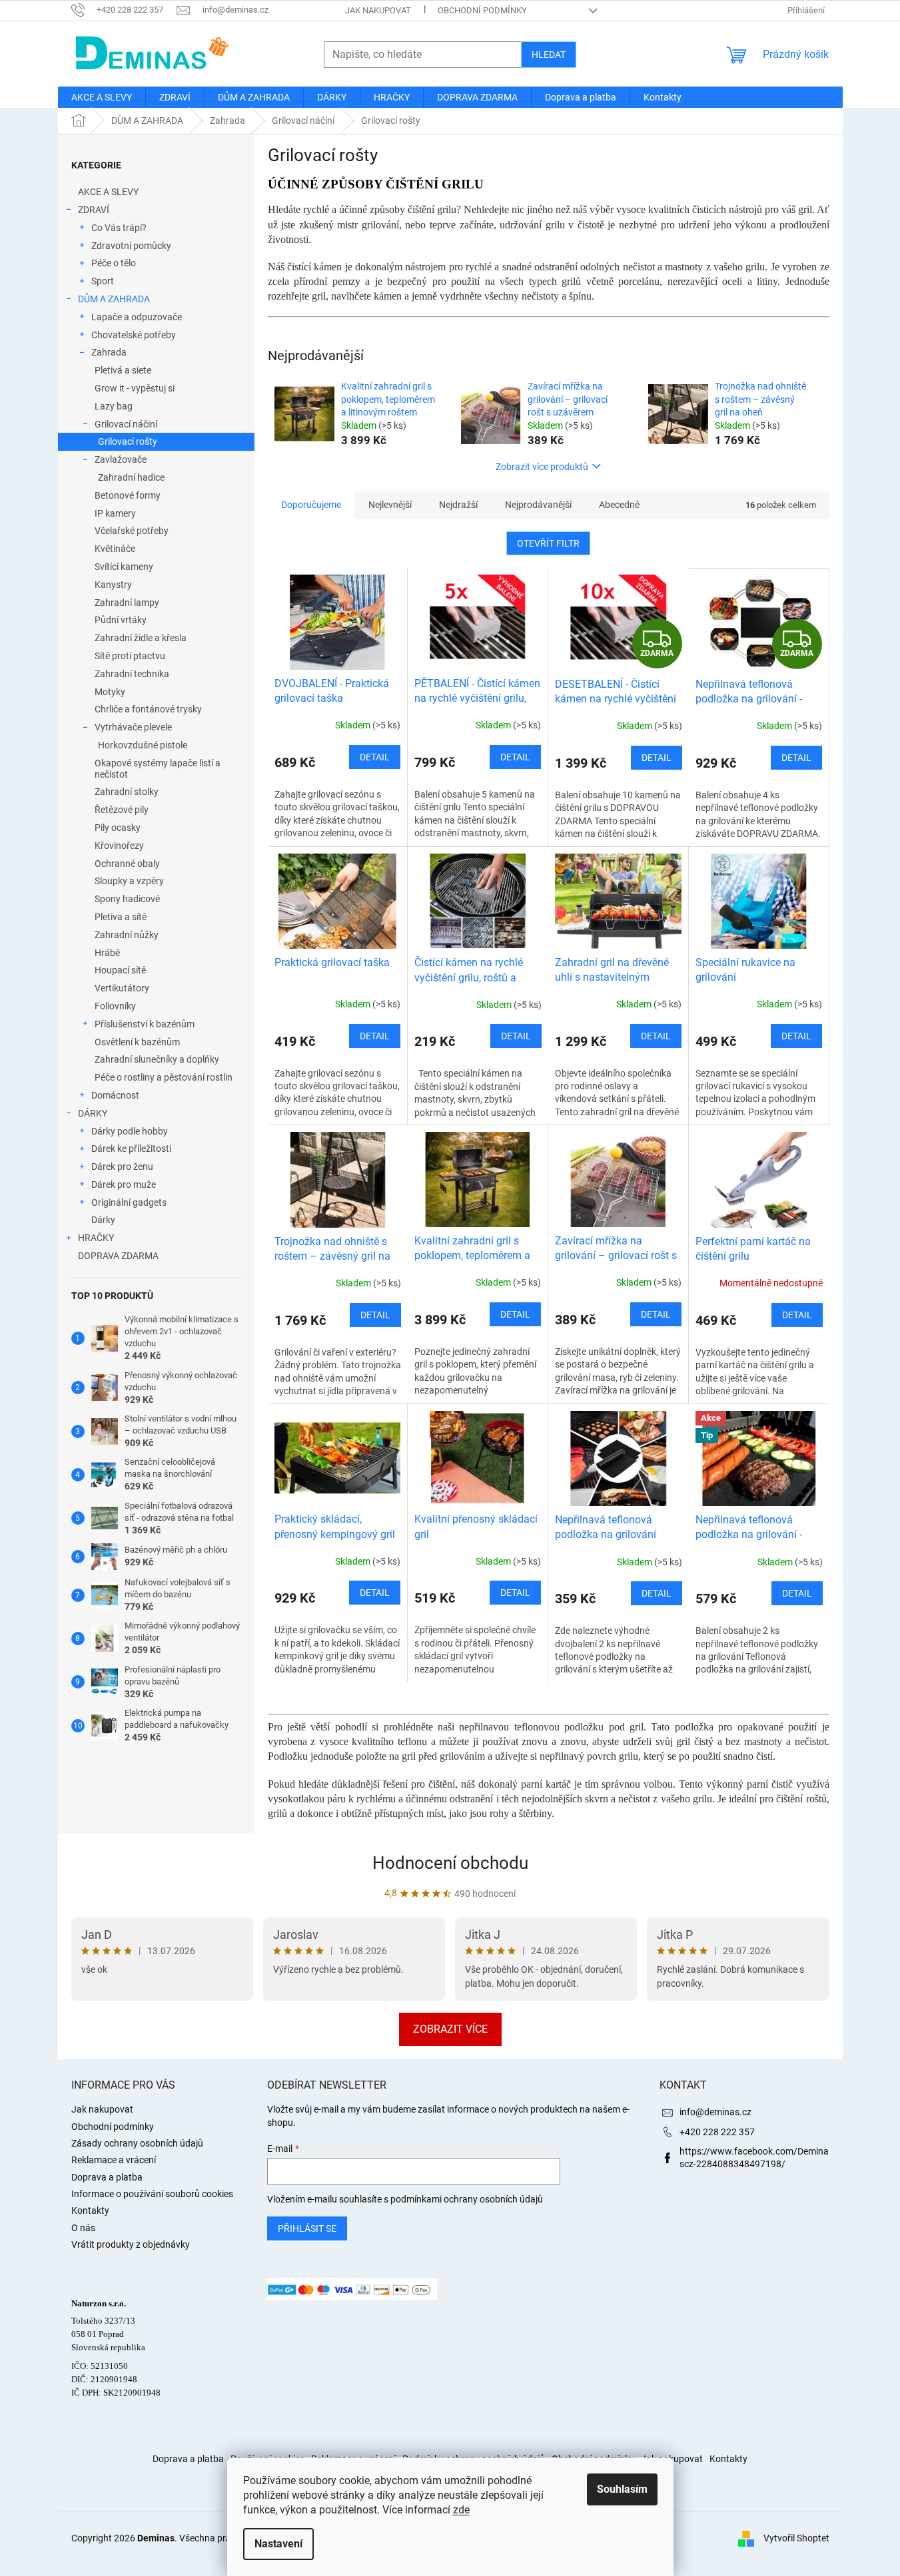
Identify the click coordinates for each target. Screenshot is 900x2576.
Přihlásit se (307, 2228)
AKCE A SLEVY (108, 192)
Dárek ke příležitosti (131, 1149)
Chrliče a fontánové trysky (148, 709)
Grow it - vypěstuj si (135, 388)
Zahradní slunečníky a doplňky (157, 1059)
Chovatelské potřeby (134, 335)
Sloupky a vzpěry (129, 881)
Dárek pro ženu (122, 1166)
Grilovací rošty (128, 441)
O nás (83, 2228)
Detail (375, 757)
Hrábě (107, 953)
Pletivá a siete (123, 370)
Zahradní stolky (127, 792)
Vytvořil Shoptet (796, 2537)
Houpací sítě (120, 970)
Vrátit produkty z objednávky (131, 2244)
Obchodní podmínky (482, 10)
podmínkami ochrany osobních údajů (467, 2199)
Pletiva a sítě (121, 917)
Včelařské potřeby (132, 531)
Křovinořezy (119, 846)
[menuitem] (102, 97)
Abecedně (619, 505)
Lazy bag (114, 406)
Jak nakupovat (378, 10)
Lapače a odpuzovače (137, 317)
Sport (103, 281)
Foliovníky (115, 1006)
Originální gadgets (129, 1202)
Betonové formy (128, 495)
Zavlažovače (121, 459)
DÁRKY (93, 1113)
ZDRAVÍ (94, 210)
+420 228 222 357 (717, 2132)
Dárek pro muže (124, 1184)
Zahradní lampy (127, 603)
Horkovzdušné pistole (143, 745)
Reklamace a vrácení (114, 2160)
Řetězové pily (122, 810)
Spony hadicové (127, 899)
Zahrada (109, 352)
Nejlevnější (390, 505)
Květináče (115, 549)
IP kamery (115, 513)
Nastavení (278, 2544)
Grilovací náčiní (126, 424)
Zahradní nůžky (127, 935)
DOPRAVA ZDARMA (118, 1256)
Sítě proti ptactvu (130, 656)
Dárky (103, 1220)
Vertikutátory (122, 988)
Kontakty (90, 2210)
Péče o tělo (114, 263)
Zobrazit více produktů (542, 467)
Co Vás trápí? (119, 228)
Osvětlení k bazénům (137, 1042)
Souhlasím (622, 2489)
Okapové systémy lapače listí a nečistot (158, 769)
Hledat (549, 55)
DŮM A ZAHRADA (114, 299)
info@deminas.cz (715, 2112)
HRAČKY (96, 1238)
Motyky (110, 692)
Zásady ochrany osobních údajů (137, 2143)
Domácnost (115, 1095)
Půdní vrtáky (121, 620)
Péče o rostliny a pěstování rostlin (164, 1077)
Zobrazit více (450, 2029)
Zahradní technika (132, 674)
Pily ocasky (118, 828)
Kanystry (113, 585)
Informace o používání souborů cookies (152, 2194)
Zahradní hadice (131, 477)
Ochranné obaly (127, 864)
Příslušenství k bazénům (145, 1024)
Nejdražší (458, 505)
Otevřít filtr (548, 543)
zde (461, 2510)
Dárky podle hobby (130, 1131)
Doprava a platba (107, 2177)
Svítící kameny (124, 567)
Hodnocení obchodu (450, 1863)
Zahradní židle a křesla (141, 638)
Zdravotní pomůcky (131, 246)
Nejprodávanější (538, 505)
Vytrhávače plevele (133, 727)
